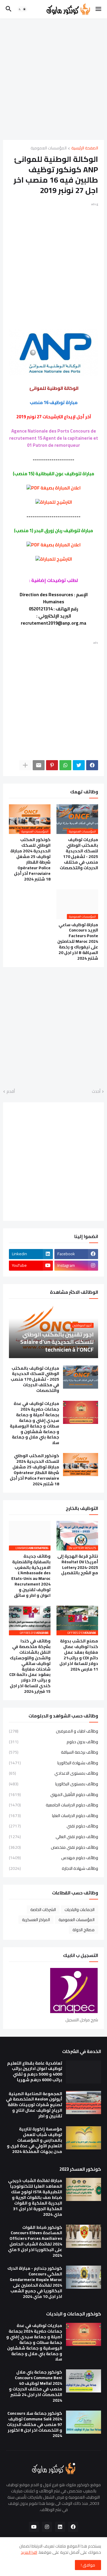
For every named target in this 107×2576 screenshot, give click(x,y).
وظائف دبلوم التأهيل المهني (53, 1795)
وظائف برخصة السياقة (53, 1752)
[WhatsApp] (65, 765)
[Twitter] (79, 765)
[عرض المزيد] (25, 765)
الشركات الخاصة (43, 1910)
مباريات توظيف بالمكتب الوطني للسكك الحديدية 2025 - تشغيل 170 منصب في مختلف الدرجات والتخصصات (79, 854)
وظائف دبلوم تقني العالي (53, 1837)
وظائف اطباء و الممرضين (53, 1732)
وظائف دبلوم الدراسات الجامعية (53, 1805)
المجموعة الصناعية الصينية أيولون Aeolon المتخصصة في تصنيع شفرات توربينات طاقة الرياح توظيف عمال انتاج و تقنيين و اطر (34, 2105)
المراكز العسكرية (36, 1920)
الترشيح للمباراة (56, 502)
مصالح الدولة (84, 1930)
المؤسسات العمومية (49, 148)
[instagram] (47, 2527)
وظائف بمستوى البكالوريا (53, 1784)
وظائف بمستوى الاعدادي (53, 1773)
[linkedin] (60, 2527)
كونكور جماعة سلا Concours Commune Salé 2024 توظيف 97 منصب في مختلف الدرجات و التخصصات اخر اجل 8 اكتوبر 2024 (34, 2425)
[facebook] (73, 2527)
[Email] (39, 765)
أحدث (96, 1092)
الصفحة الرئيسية (85, 148)
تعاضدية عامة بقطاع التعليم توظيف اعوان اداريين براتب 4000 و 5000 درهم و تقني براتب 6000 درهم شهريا (35, 2072)
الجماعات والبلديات (80, 1910)
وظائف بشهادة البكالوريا (53, 1763)
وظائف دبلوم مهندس (53, 1858)
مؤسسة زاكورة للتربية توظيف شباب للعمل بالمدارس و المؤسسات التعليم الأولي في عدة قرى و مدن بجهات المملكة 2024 (34, 2140)
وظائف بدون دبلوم (53, 1742)
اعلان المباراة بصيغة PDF (56, 488)
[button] (99, 9)
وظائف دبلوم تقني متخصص (53, 1847)
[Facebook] (92, 765)
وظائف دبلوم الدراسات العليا (53, 1816)
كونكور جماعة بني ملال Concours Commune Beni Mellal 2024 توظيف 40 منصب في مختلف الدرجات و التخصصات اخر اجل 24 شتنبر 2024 (36, 2386)
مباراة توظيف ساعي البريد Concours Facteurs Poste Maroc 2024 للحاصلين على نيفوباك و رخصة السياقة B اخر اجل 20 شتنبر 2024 (78, 942)
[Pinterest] (52, 765)
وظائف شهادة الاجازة (53, 1868)
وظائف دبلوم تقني (53, 1826)
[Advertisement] (53, 79)
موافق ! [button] (88, 2565)
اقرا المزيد (29, 2552)
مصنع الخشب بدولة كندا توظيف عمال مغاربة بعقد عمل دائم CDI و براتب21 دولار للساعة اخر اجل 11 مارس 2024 (79, 1655)
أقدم (11, 1092)
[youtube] (34, 2527)
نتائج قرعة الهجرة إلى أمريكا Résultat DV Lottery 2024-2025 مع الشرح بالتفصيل (78, 1565)
